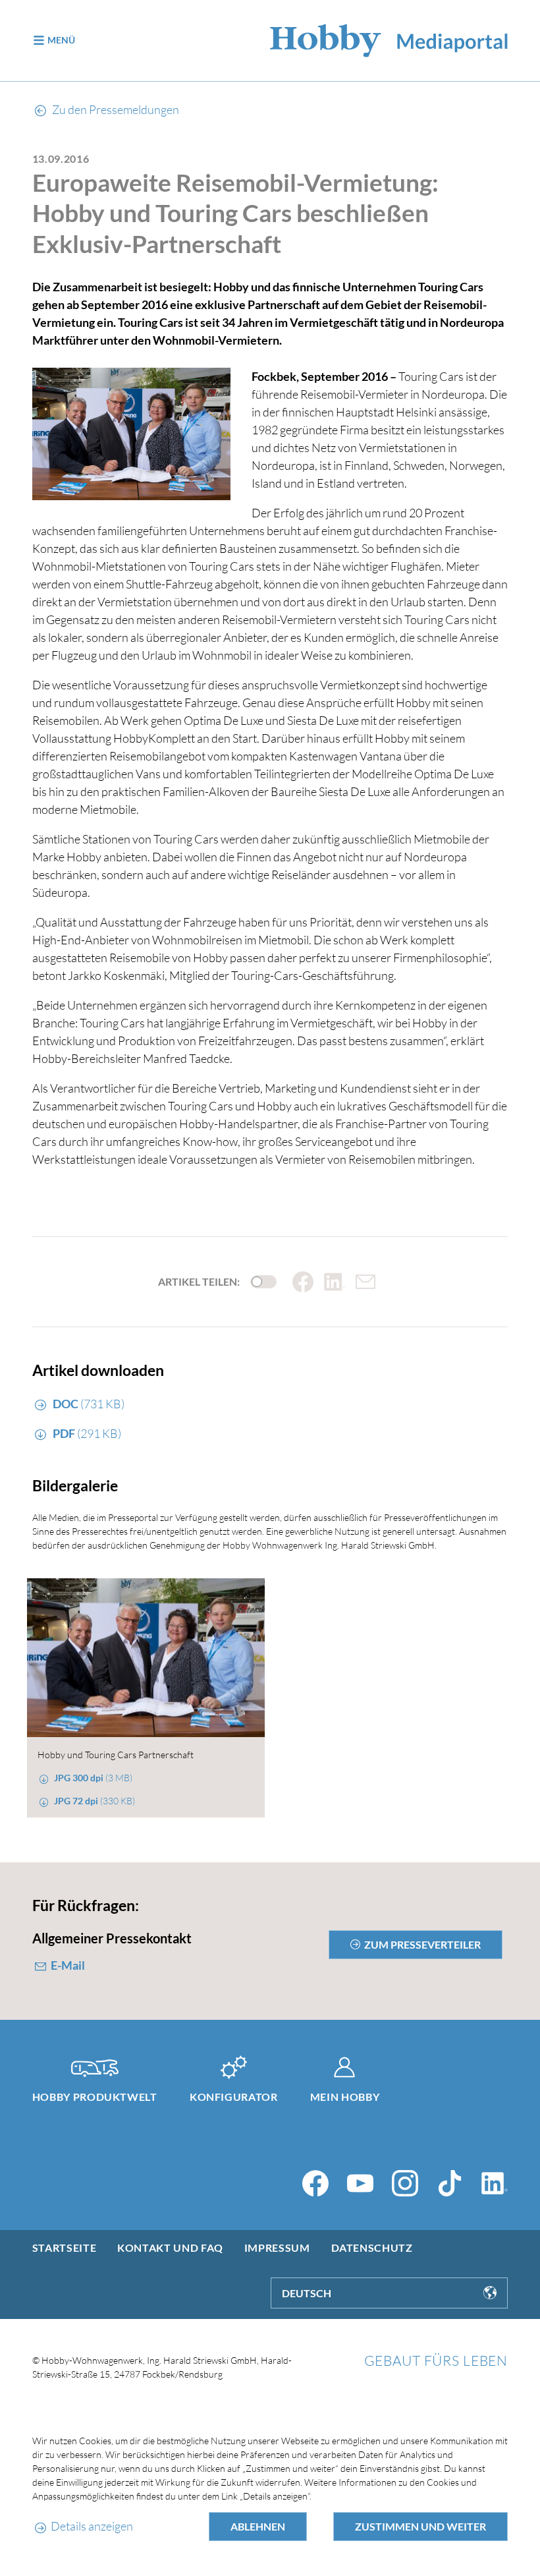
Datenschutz (372, 2247)
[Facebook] (315, 2183)
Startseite (64, 2247)
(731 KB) (89, 1404)
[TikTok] (450, 2183)
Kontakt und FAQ (170, 2247)
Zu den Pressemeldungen (115, 109)
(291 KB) (87, 1433)
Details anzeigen (92, 2526)
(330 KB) (94, 1801)
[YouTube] (360, 2183)
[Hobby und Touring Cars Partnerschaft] (146, 1658)
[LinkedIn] (495, 2183)
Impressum (277, 2247)
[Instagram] (405, 2183)
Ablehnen (258, 2526)
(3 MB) (93, 1778)
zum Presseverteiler (422, 1944)
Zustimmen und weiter (420, 2526)
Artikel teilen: (199, 1282)
